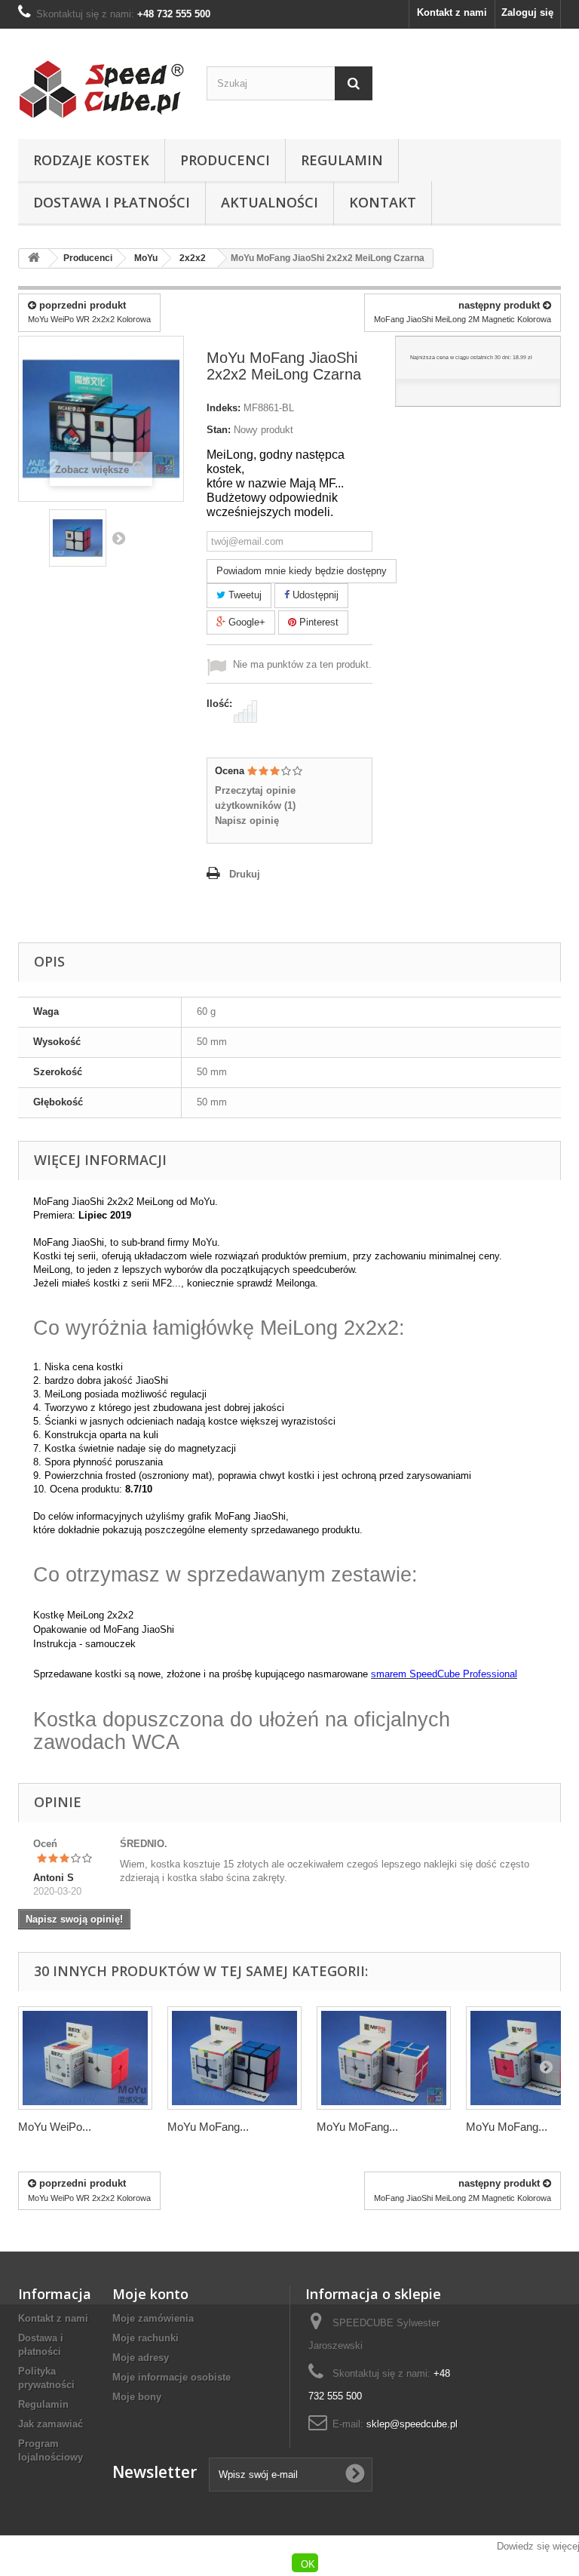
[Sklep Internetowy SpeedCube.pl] (101, 89)
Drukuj (245, 874)
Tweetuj (244, 595)
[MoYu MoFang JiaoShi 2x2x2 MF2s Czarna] (234, 2058)
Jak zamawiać (51, 2424)
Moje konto (150, 2294)
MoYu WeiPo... (55, 2127)
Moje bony (137, 2397)
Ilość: (219, 704)
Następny (118, 538)
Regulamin (342, 160)
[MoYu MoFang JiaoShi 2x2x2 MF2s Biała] (384, 2058)
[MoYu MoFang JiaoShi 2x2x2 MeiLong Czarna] (78, 538)
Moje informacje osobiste (172, 2377)
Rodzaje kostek (91, 160)
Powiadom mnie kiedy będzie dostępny (302, 571)
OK (308, 2564)
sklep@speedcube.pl (412, 2424)
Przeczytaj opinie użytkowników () (255, 798)
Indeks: (224, 408)
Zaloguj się (527, 12)
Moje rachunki (146, 2338)
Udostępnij (314, 595)
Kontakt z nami (452, 12)
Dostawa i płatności (112, 202)
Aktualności (270, 202)
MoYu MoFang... (208, 2127)
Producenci (225, 160)
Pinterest (317, 622)
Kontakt (383, 202)
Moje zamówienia (153, 2318)
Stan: (219, 430)
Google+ (245, 622)
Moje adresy (141, 2358)
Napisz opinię (247, 821)
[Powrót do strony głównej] (34, 258)
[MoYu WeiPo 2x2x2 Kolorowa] (85, 2058)
